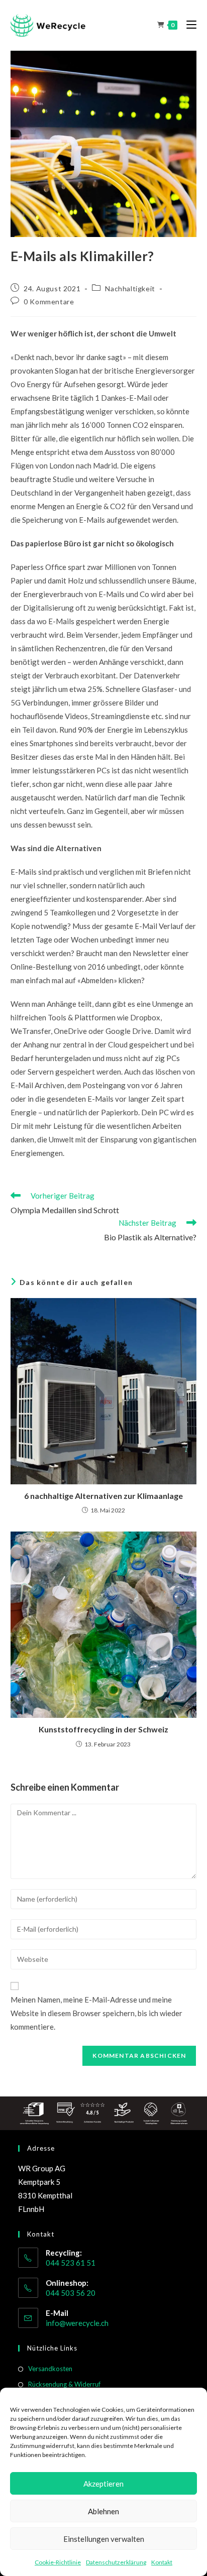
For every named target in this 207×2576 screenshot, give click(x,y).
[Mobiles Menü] (188, 25)
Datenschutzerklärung (116, 2562)
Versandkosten (50, 2369)
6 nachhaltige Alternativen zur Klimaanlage (103, 1496)
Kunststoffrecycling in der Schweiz (103, 1729)
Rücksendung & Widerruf (64, 2384)
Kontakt (162, 2562)
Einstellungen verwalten (104, 2539)
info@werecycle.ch (77, 2323)
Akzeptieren (103, 2484)
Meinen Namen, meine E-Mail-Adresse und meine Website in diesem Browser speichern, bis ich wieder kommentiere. (96, 2013)
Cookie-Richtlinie (58, 2562)
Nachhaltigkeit (130, 288)
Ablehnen (103, 2511)
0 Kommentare (49, 302)
